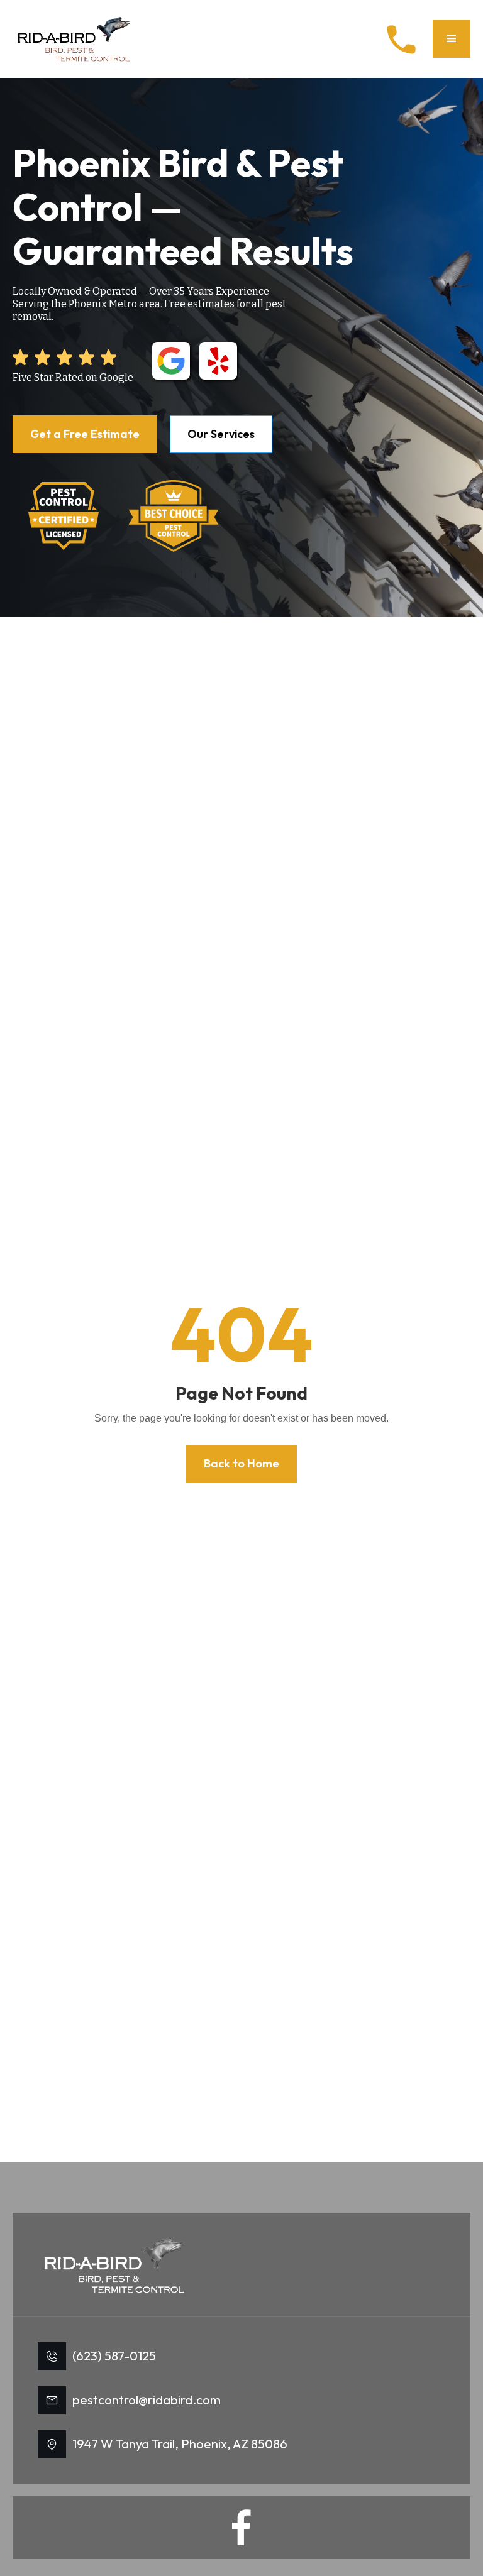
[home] (75, 39)
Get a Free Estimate (85, 434)
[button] (452, 39)
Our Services (221, 434)
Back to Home (241, 1463)
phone (401, 40)
